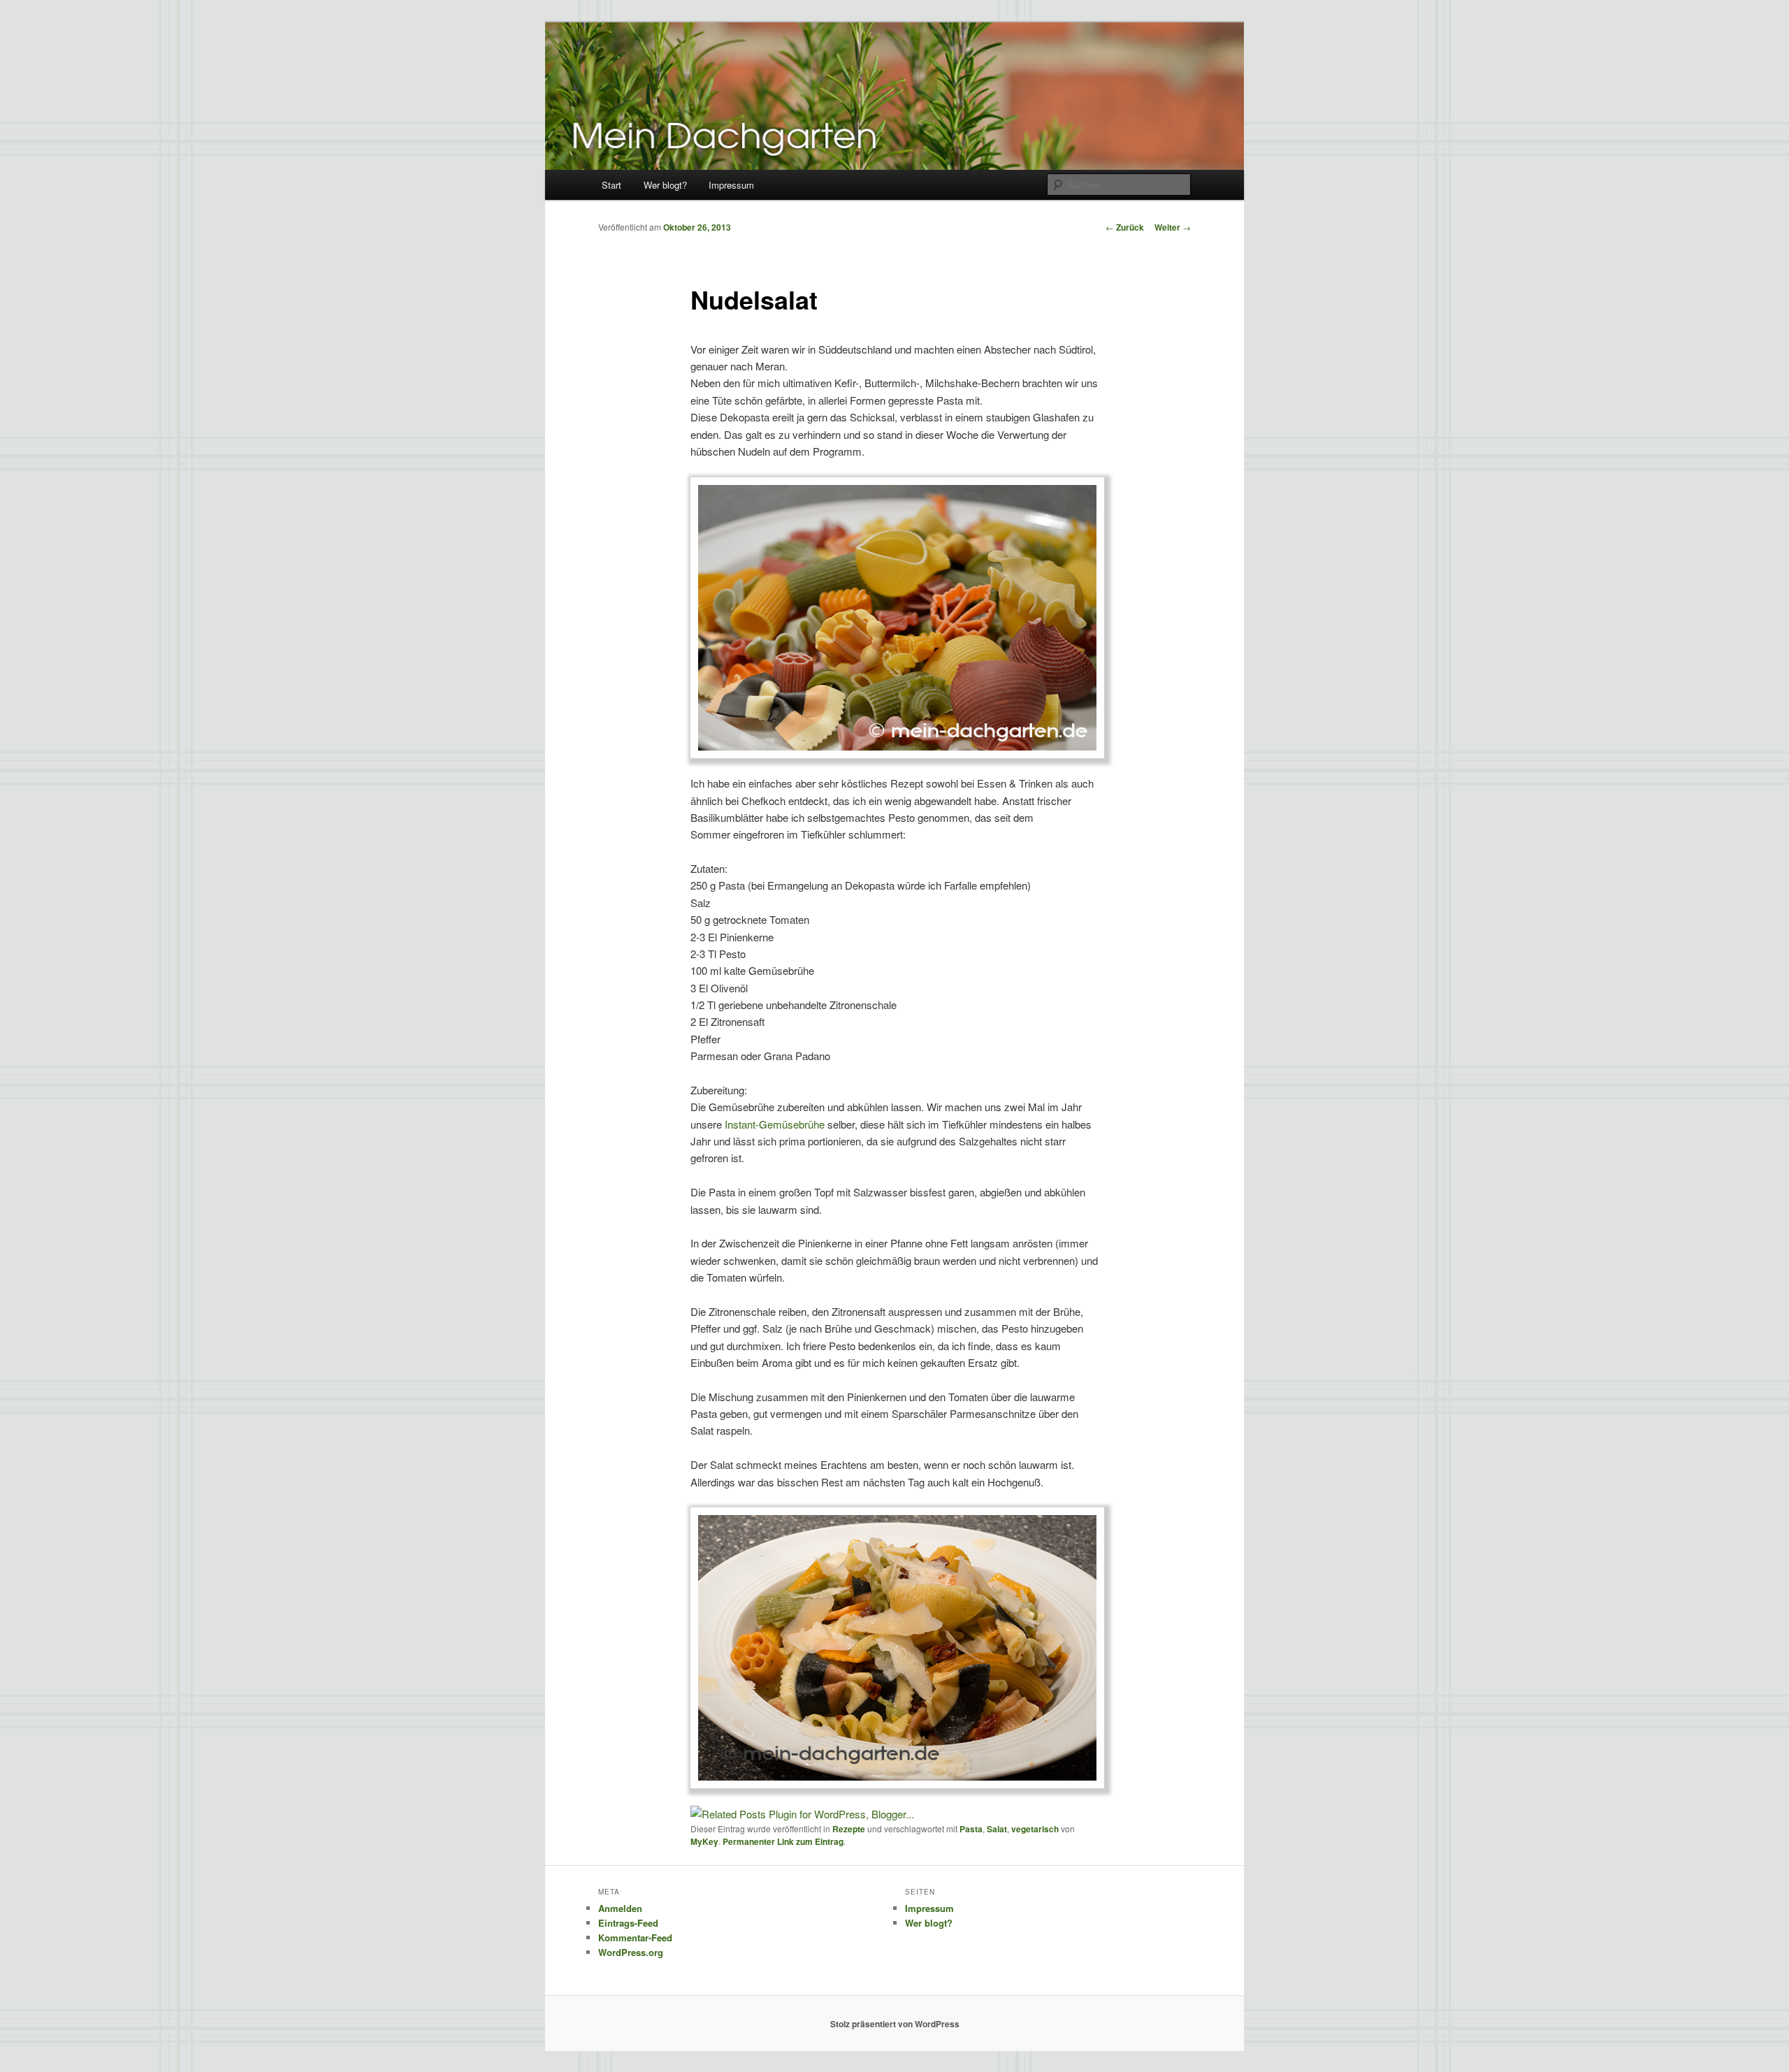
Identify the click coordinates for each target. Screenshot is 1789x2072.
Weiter (1173, 227)
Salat (997, 1829)
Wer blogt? (665, 185)
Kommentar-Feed (635, 1937)
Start (611, 185)
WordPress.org (631, 1952)
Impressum (731, 185)
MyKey (704, 1841)
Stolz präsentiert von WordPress (895, 2024)
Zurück (1125, 227)
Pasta (971, 1829)
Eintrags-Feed (628, 1923)
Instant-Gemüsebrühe (775, 1124)
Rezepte (849, 1829)
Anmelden (620, 1908)
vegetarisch (1035, 1829)
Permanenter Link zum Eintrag (783, 1841)
